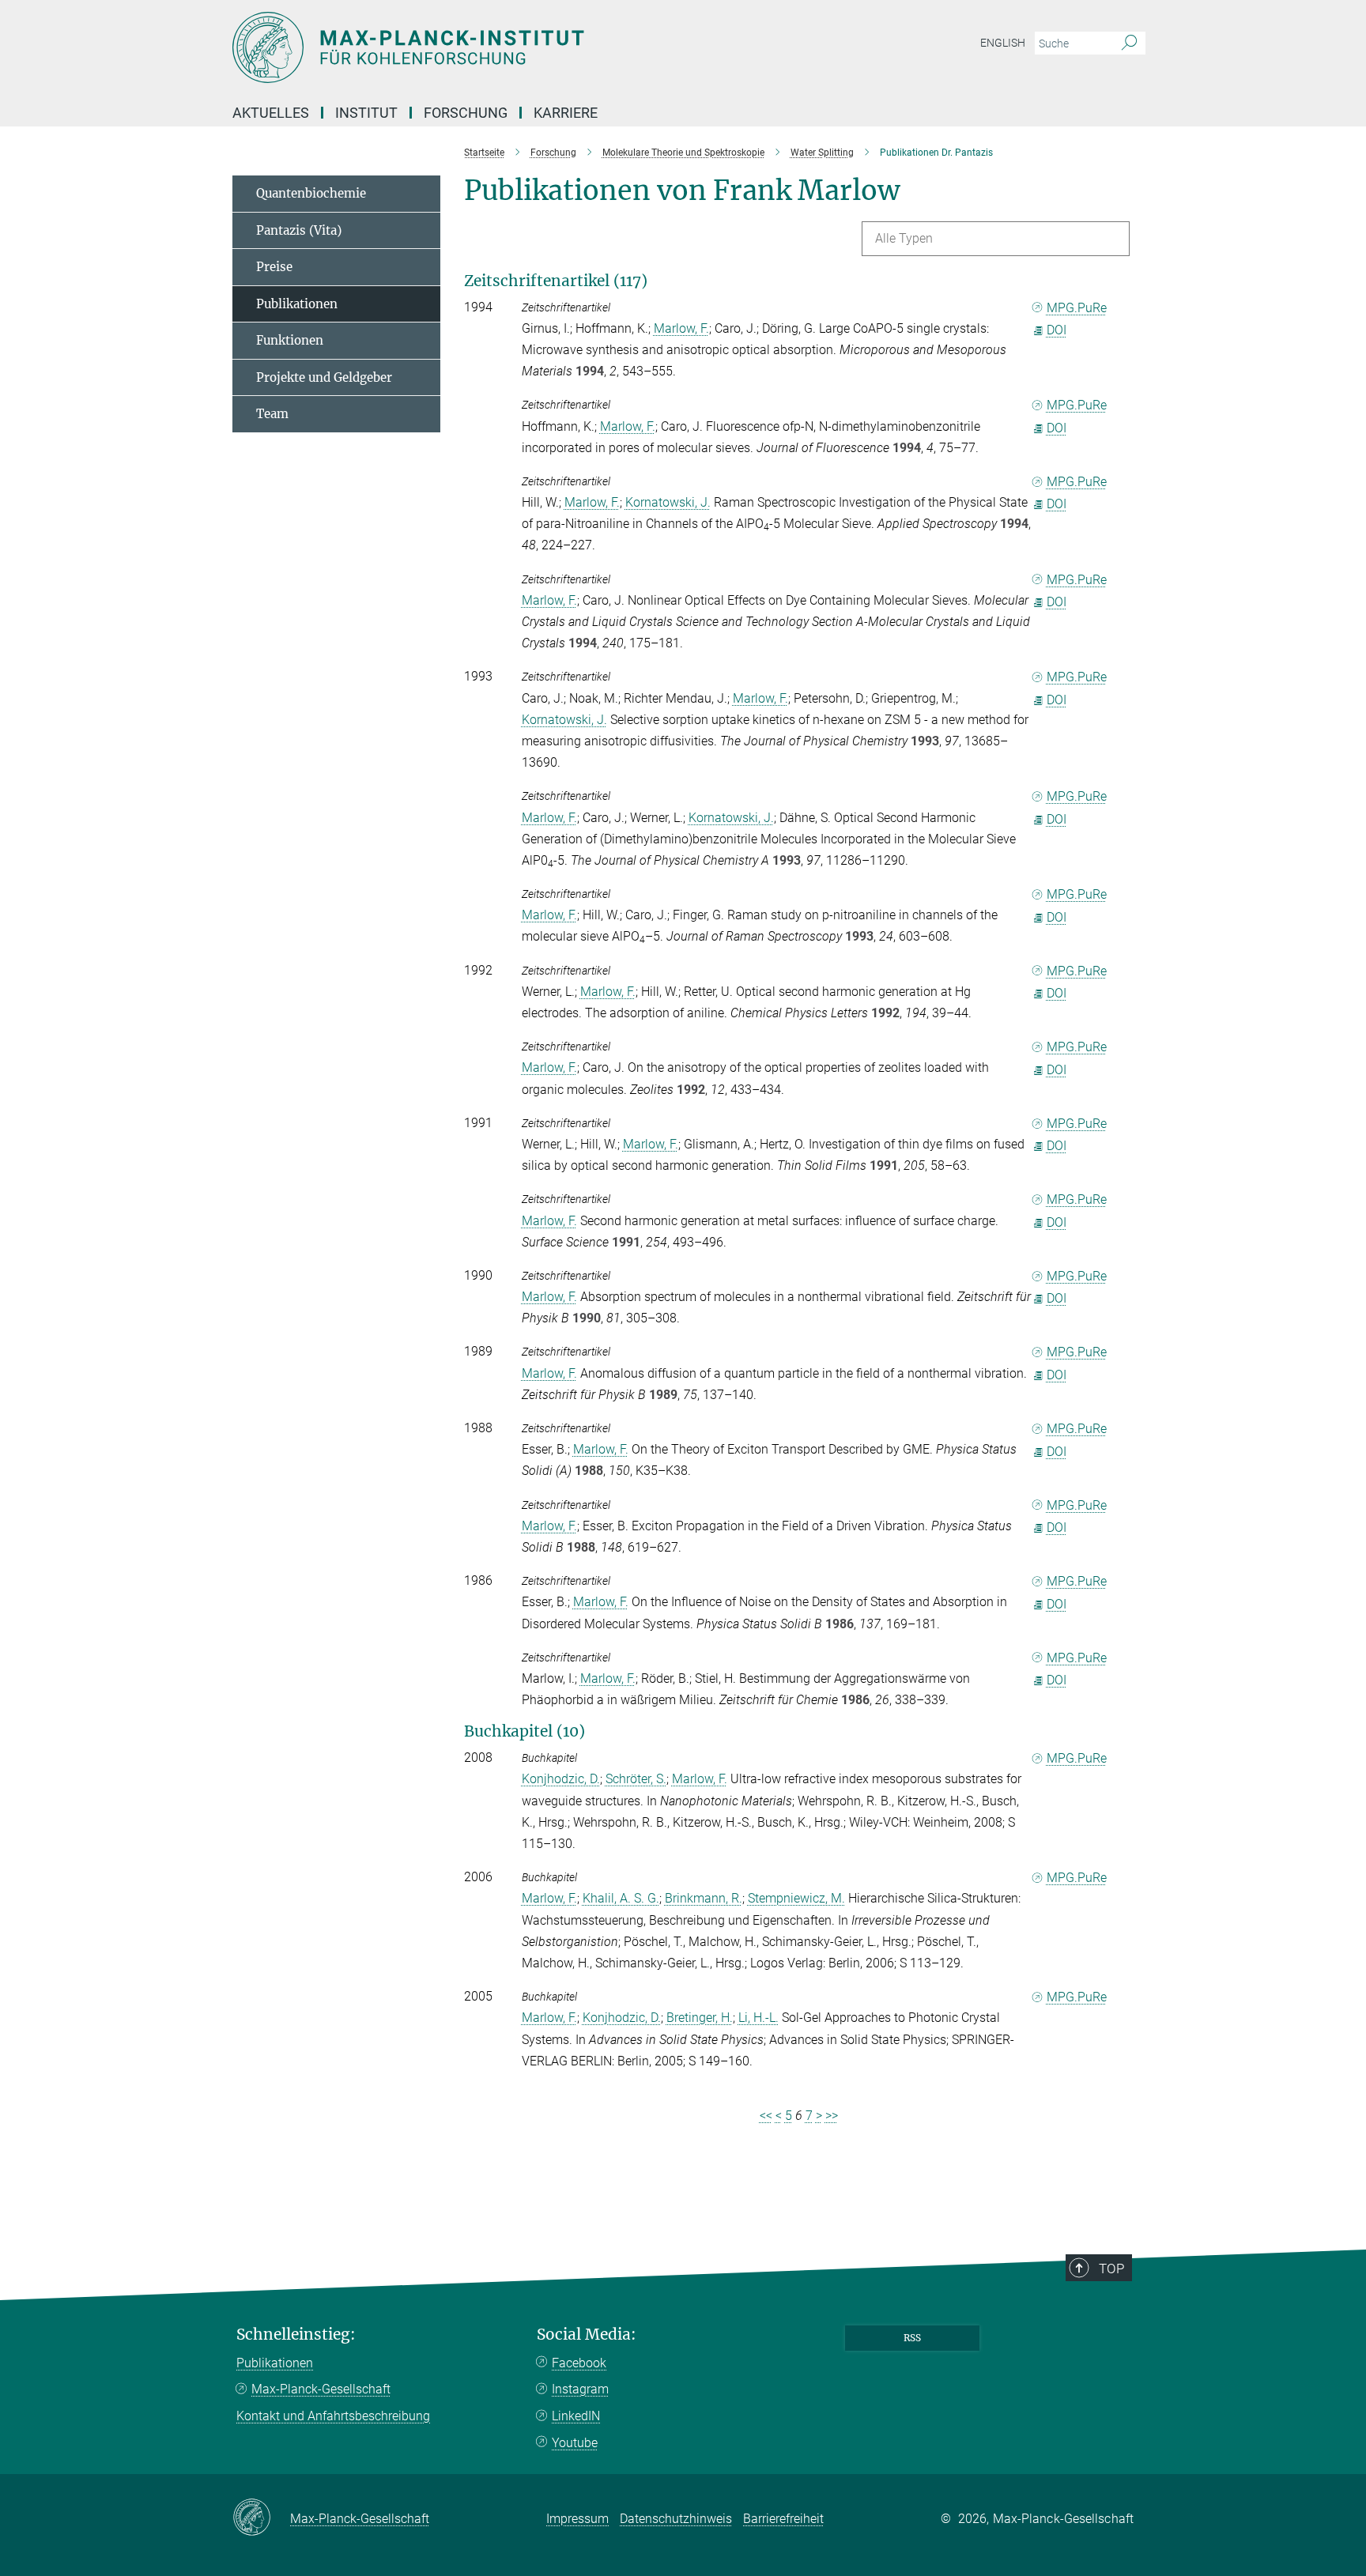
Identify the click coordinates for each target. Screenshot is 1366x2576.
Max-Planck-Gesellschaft (321, 2389)
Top (1111, 2269)
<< (766, 2116)
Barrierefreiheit (783, 2519)
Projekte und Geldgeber (324, 377)
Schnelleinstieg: (296, 2335)
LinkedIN (576, 2416)
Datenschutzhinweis (676, 2519)
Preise (274, 267)
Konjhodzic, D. (561, 1779)
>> (832, 2116)
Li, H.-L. (758, 2018)
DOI (1057, 330)
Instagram (580, 2389)
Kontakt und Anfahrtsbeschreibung (333, 2416)
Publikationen (297, 304)
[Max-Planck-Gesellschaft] (261, 2518)
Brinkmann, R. (704, 1898)
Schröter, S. (636, 1779)
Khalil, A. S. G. (621, 1898)
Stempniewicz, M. (796, 1898)
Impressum (577, 2519)
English (1003, 43)
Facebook (579, 2363)
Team (272, 414)
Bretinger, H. (700, 2018)
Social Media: (587, 2335)
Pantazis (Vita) (299, 230)
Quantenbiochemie (311, 193)
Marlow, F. (681, 328)
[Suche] (1129, 43)
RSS (912, 2338)
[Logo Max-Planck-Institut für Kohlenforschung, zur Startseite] (529, 47)
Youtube (575, 2443)
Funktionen (290, 340)
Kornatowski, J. (668, 502)
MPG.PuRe (1077, 308)
